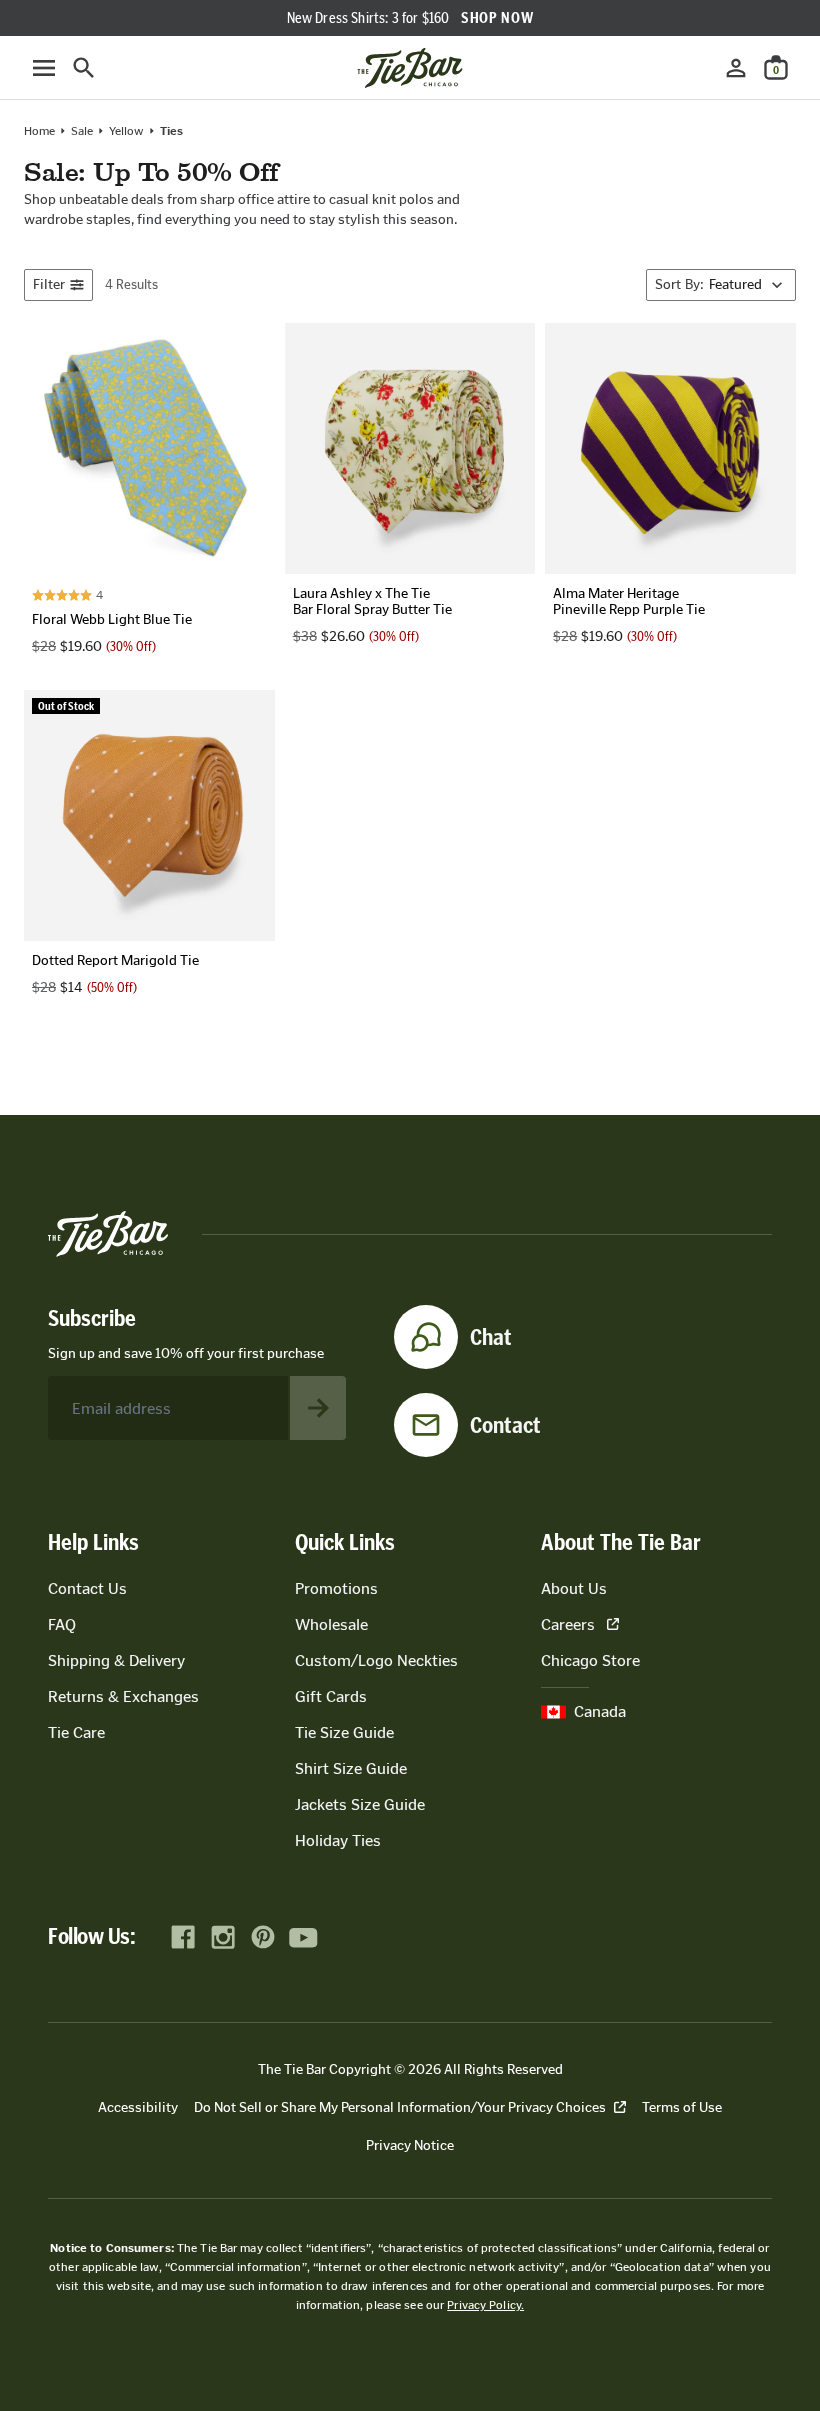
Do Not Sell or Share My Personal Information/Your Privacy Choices (400, 2107)
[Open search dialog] (84, 68)
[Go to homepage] (410, 68)
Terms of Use (682, 2107)
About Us (574, 1588)
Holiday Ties (338, 1840)
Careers (568, 1624)
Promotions (336, 1588)
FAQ (62, 1624)
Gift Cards (331, 1696)
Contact (505, 1425)
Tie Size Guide (344, 1732)
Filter (49, 284)
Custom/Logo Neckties (376, 1660)
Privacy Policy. (485, 2305)
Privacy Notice (410, 2145)
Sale (82, 131)
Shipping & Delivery (116, 1660)
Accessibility (138, 2107)
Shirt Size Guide (351, 1768)
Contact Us (87, 1588)
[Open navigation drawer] (44, 68)
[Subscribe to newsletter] (318, 1408)
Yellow (126, 131)
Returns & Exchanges (123, 1696)
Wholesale (331, 1624)
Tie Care (76, 1732)
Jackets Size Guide (360, 1804)
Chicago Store (590, 1660)
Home (39, 131)
